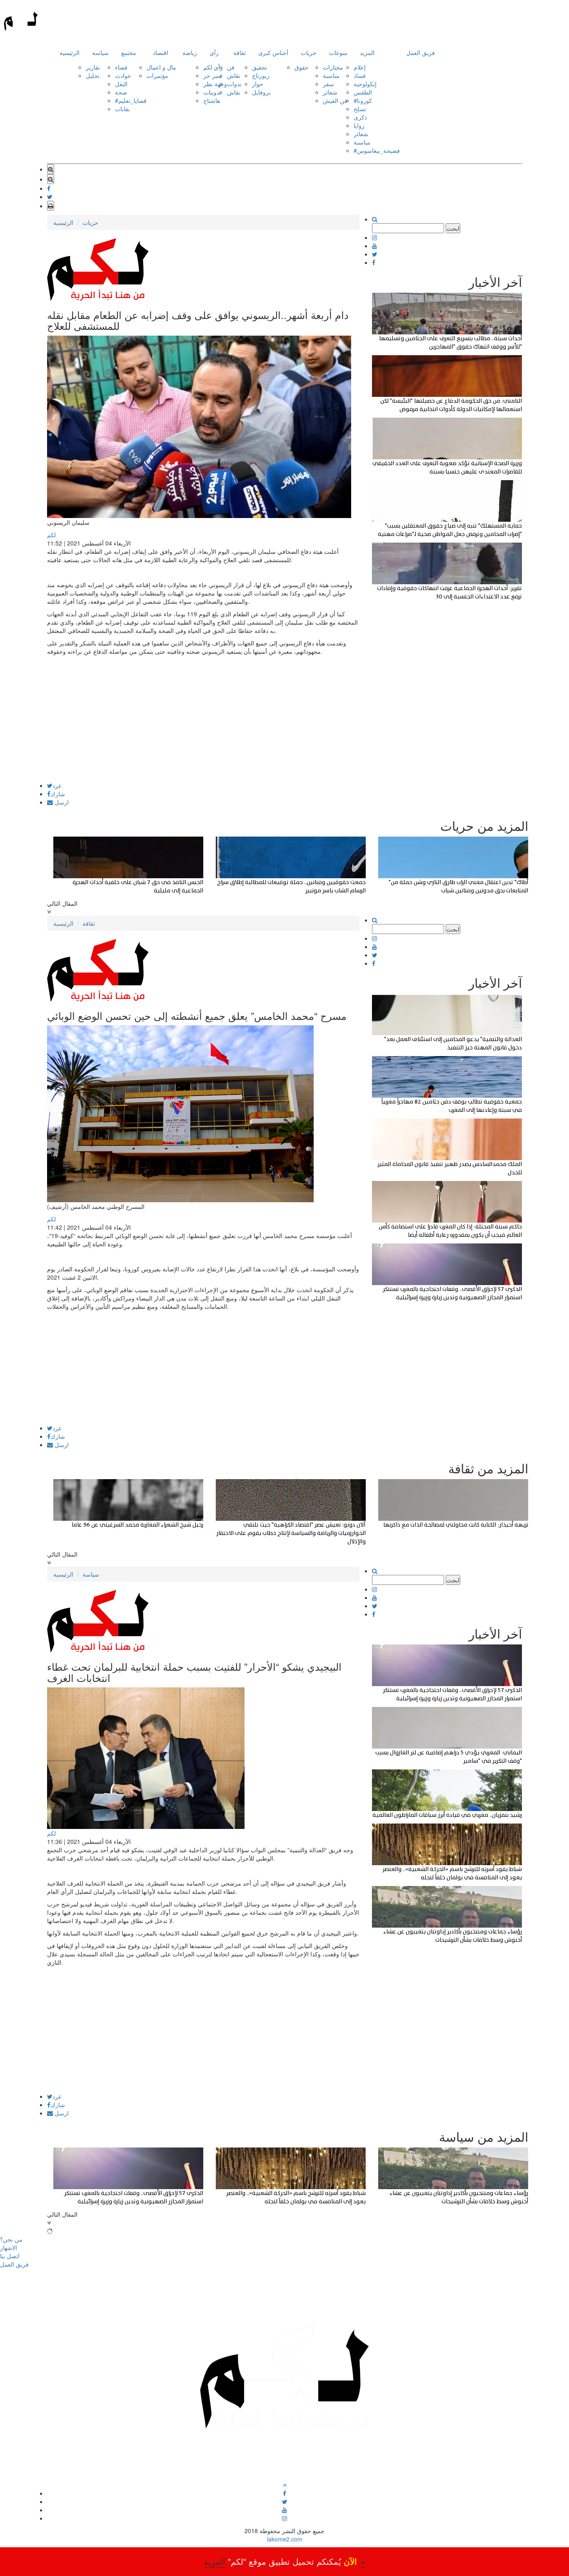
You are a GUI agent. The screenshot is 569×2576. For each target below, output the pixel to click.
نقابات (122, 109)
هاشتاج (212, 100)
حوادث (123, 75)
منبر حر (213, 75)
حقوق (302, 67)
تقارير (93, 67)
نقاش (234, 75)
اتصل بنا (10, 2256)
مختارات (333, 67)
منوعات (338, 52)
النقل (121, 84)
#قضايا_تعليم (131, 100)
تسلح (360, 109)
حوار (258, 84)
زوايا (359, 125)
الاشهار (9, 2247)
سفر (328, 84)
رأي (214, 52)
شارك (58, 794)
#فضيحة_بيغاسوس (377, 150)
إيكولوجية (365, 84)
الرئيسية (70, 52)
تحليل (93, 75)
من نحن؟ (11, 2239)
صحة (121, 92)
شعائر (330, 92)
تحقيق (260, 67)
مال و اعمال (161, 67)
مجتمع (129, 52)
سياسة (100, 52)
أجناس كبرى (273, 52)
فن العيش (335, 100)
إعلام (360, 67)
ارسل (61, 802)
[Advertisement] (203, 724)
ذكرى (360, 117)
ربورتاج (261, 75)
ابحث (453, 228)
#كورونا (363, 100)
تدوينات (212, 92)
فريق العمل (421, 52)
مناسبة (331, 75)
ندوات (234, 84)
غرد (57, 785)
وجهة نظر (215, 84)
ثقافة (240, 52)
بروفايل (261, 92)
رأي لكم (213, 67)
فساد (360, 75)
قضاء (121, 67)
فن (231, 67)
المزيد (367, 52)
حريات (309, 52)
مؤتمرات (157, 75)
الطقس (363, 92)
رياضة (190, 52)
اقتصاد (161, 52)
